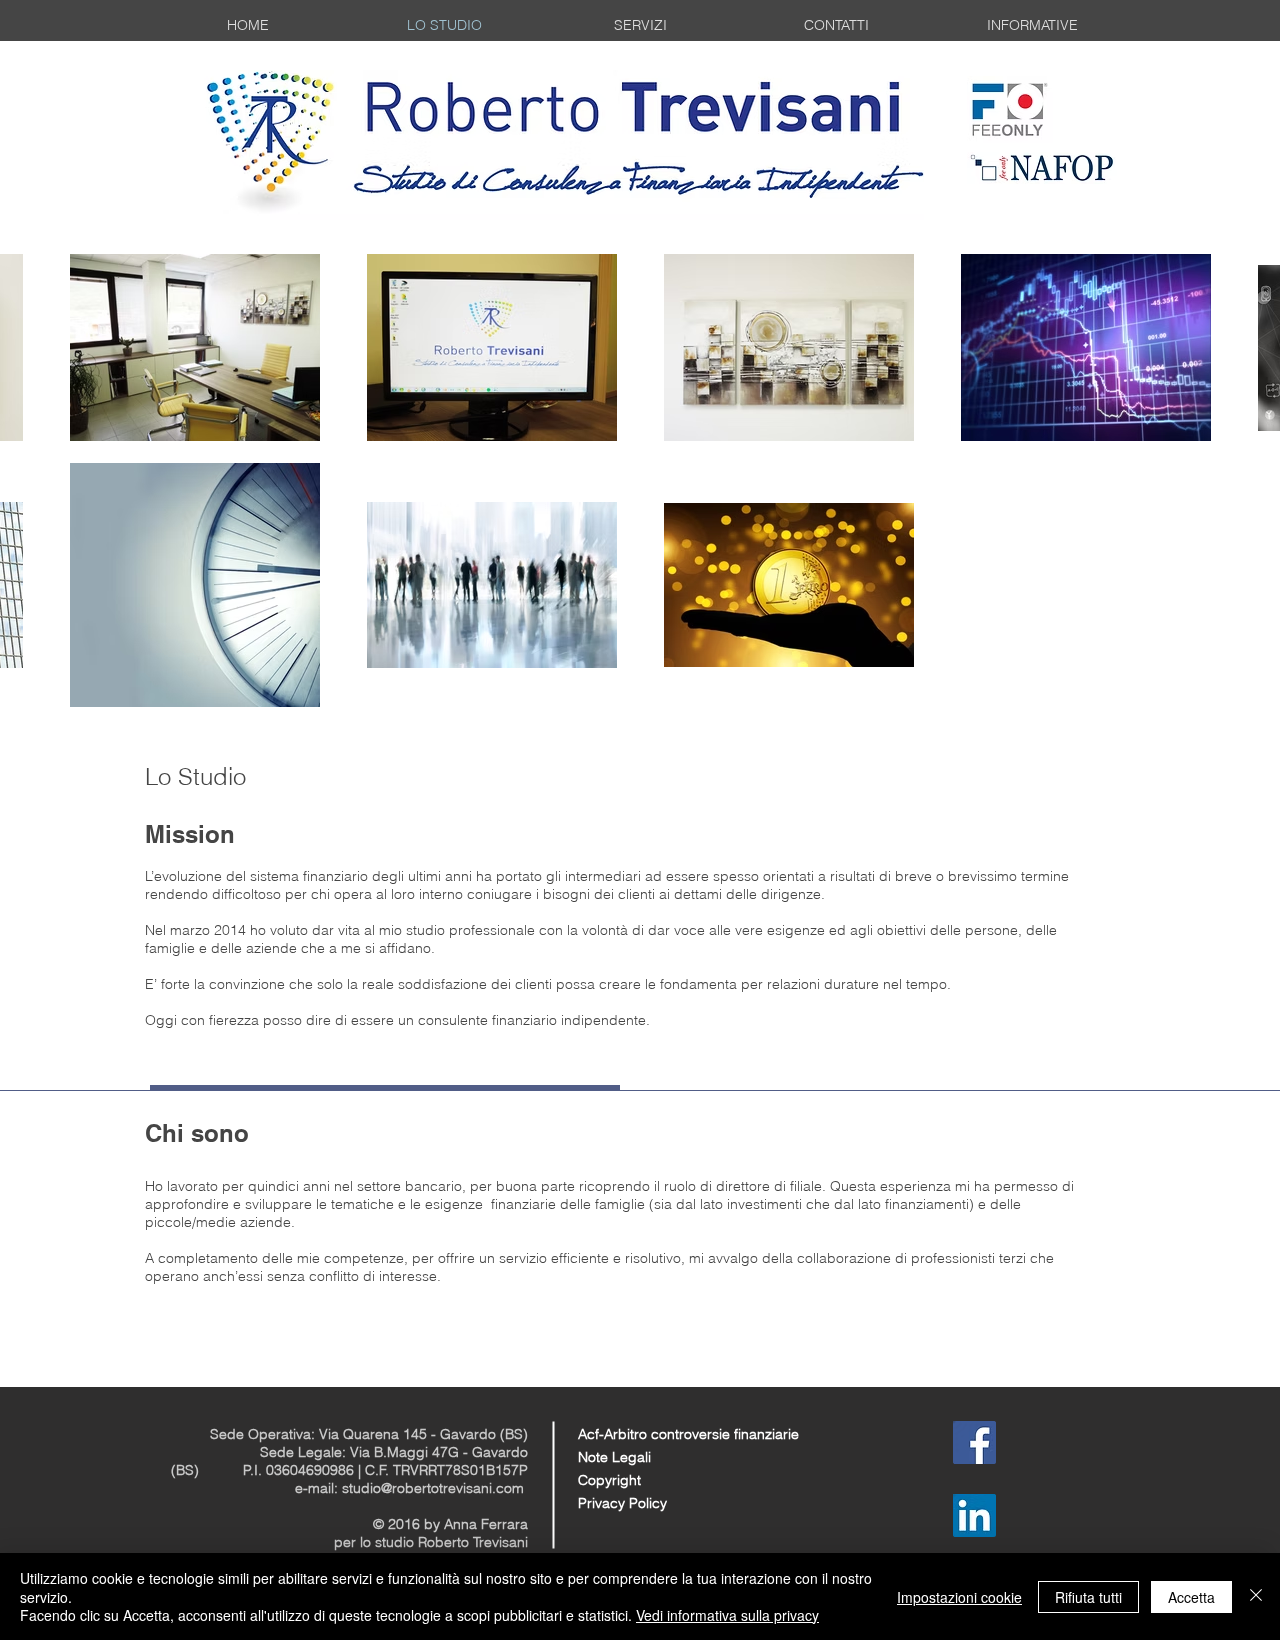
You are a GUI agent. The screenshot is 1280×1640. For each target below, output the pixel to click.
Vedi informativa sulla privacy (727, 1615)
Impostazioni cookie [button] (959, 1597)
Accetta (1191, 1597)
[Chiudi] (1256, 1596)
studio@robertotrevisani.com (433, 1488)
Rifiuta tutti (1088, 1597)
